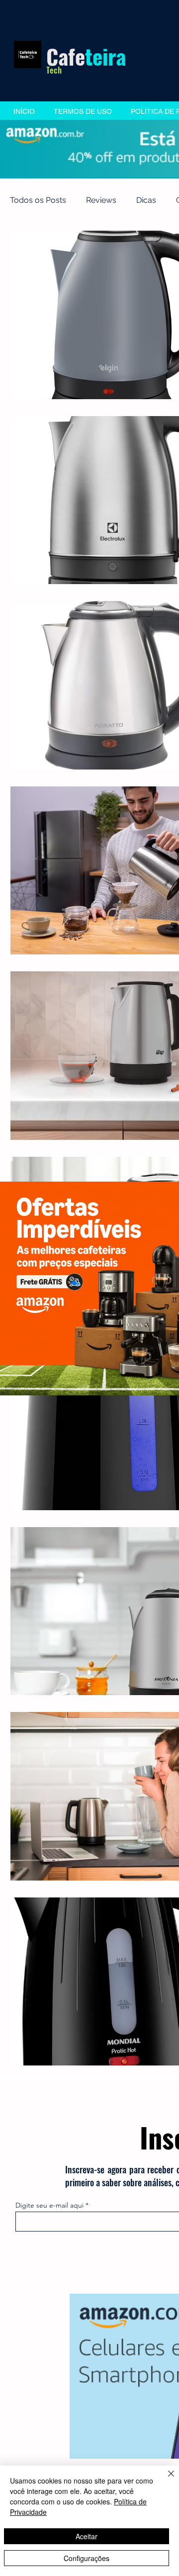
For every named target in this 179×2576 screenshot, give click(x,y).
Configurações (87, 2558)
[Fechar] (165, 2480)
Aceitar (87, 2536)
